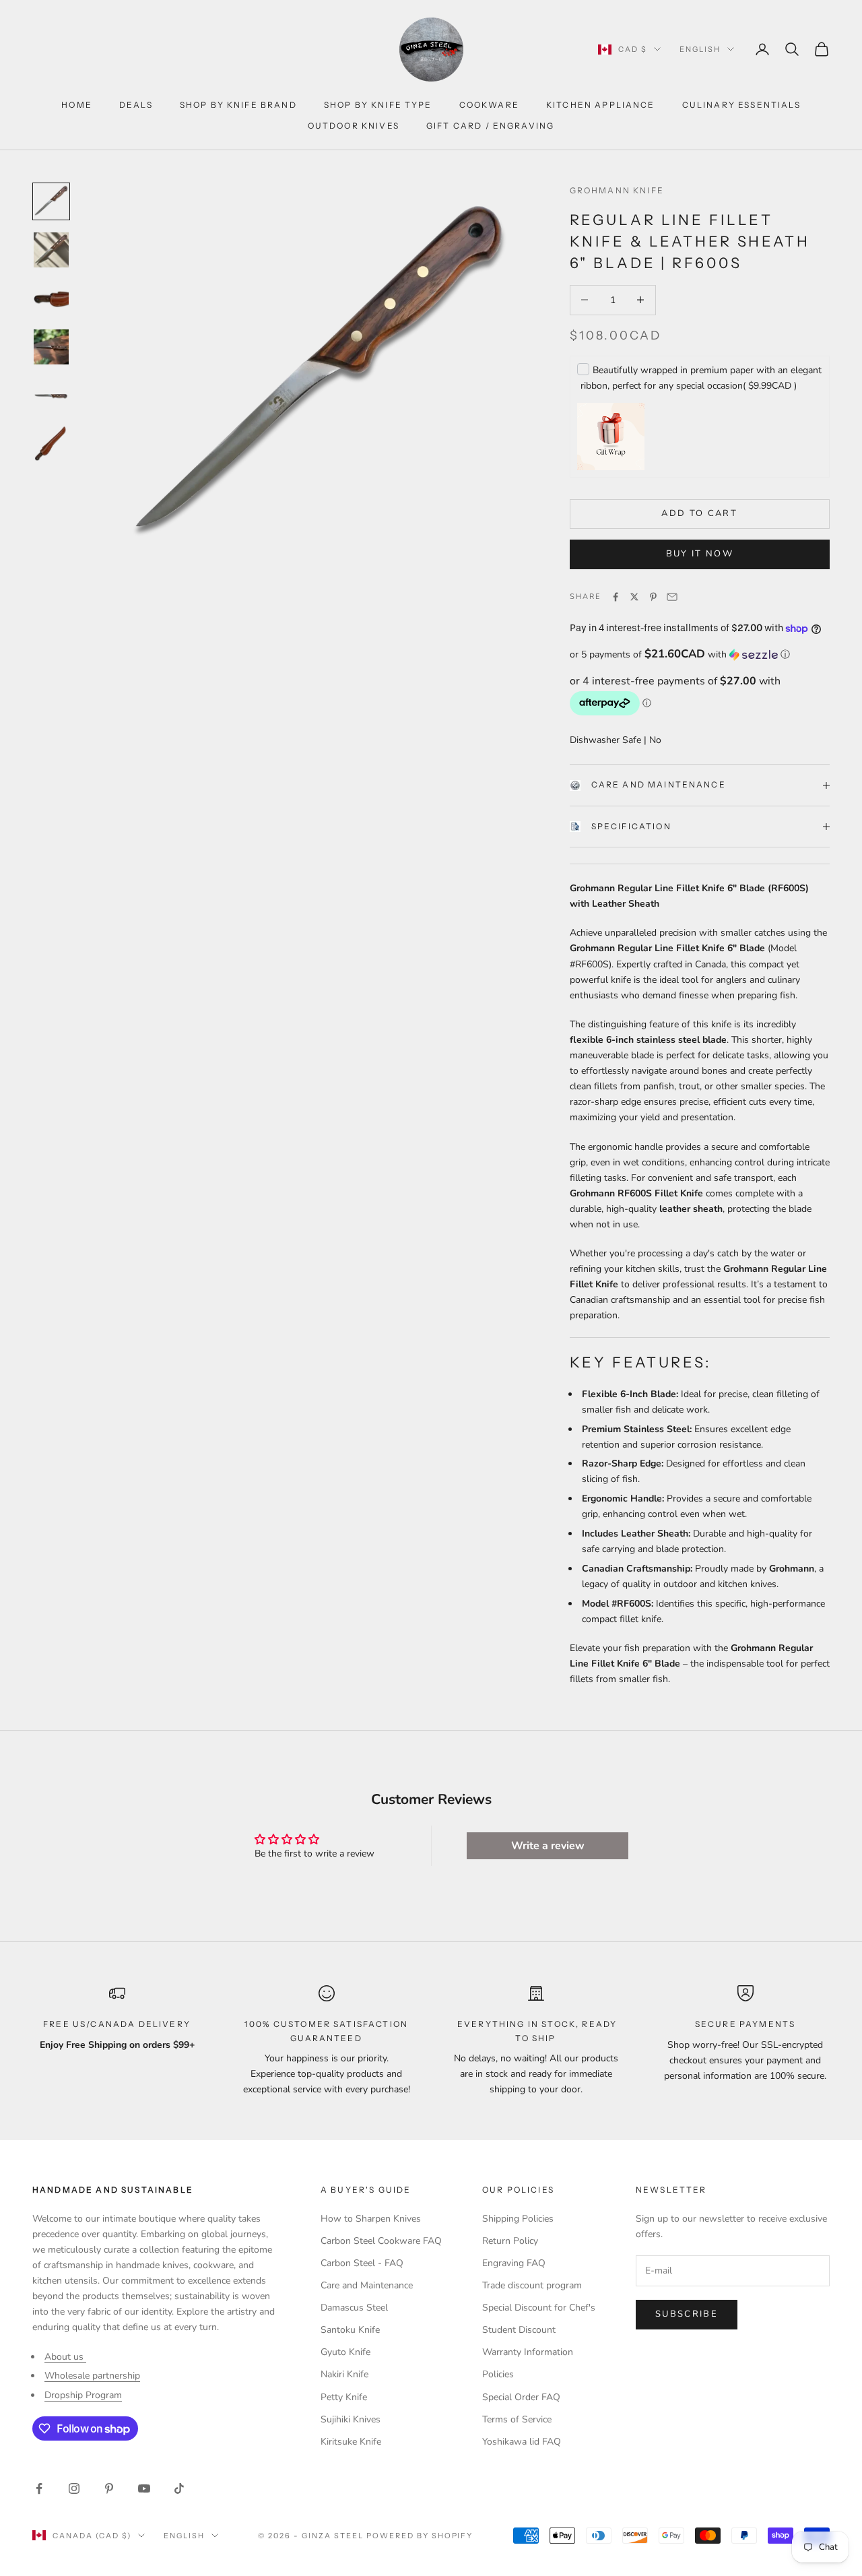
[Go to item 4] (51, 347)
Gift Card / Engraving (490, 126)
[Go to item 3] (51, 298)
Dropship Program (83, 2395)
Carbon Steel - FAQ (362, 2263)
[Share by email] (672, 597)
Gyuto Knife (345, 2352)
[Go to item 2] (51, 250)
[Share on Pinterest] (653, 597)
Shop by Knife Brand (238, 105)
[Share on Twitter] (634, 597)
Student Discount (519, 2330)
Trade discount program (532, 2285)
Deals (136, 105)
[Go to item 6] (51, 444)
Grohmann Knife (617, 190)
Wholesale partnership (92, 2376)
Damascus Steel (354, 2308)
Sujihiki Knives (351, 2419)
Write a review (548, 1846)
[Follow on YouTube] (144, 2488)
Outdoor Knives (354, 126)
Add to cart (699, 513)
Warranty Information (528, 2352)
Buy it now (700, 554)
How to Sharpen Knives (371, 2219)
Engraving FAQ (514, 2263)
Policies (498, 2374)
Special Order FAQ (521, 2397)
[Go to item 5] (51, 395)
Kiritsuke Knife (351, 2442)
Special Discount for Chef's (539, 2308)
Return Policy (510, 2241)
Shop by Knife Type (378, 105)
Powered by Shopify (420, 2536)
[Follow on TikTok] (179, 2488)
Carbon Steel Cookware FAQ (381, 2241)
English (700, 49)
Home (77, 105)
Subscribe (687, 2314)
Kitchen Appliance (601, 105)
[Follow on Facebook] (39, 2488)
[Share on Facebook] (616, 597)
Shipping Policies (518, 2219)
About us (65, 2357)
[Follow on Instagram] (74, 2488)
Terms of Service (517, 2419)
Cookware (489, 105)
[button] (700, 654)
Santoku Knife (350, 2330)
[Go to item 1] (51, 201)
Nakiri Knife (344, 2374)
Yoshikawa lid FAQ (522, 2442)
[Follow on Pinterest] (109, 2488)
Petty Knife (344, 2397)
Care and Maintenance (659, 784)
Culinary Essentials (741, 105)
